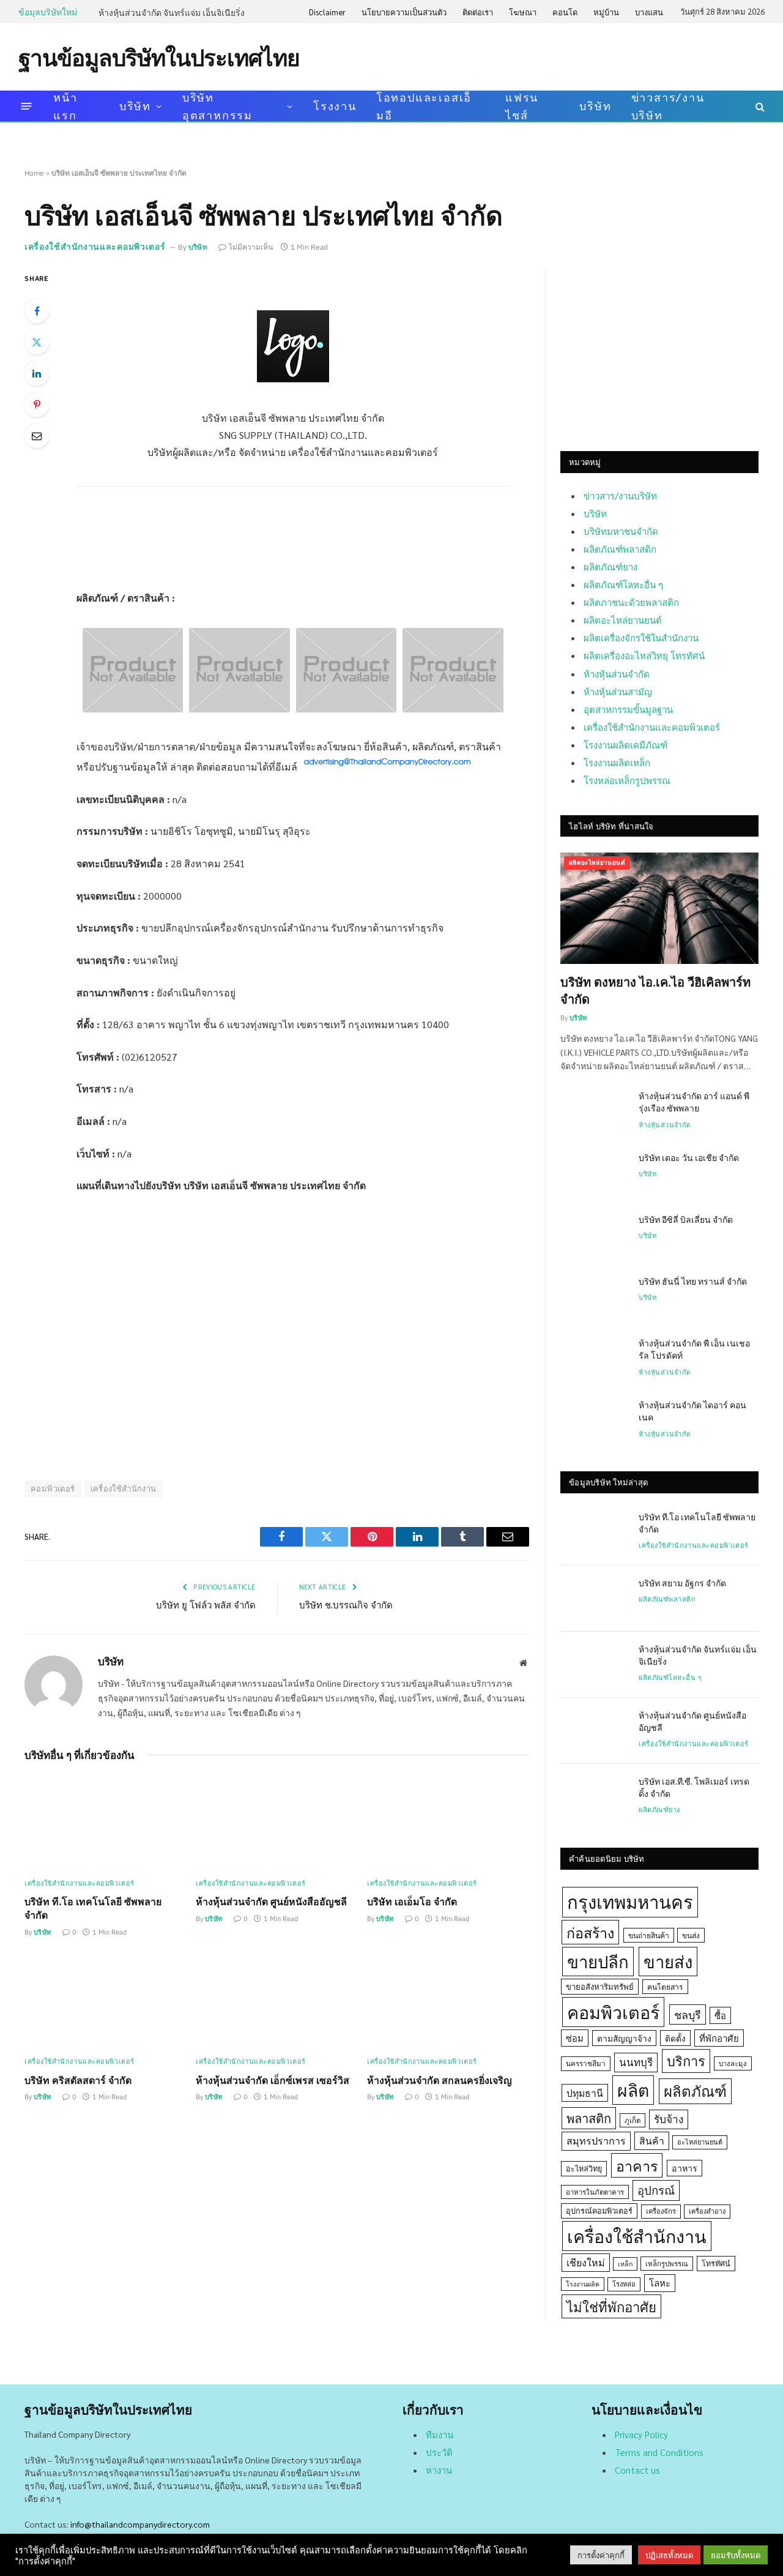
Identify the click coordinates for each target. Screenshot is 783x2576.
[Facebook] (37, 311)
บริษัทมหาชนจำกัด (621, 531)
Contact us (637, 2470)
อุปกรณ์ (656, 2190)
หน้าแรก (65, 106)
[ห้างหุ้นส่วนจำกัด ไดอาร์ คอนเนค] (594, 1421)
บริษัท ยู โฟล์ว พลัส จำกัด (206, 1604)
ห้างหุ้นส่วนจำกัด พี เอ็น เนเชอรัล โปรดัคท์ (694, 1349)
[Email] (37, 436)
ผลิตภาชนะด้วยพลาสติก (631, 602)
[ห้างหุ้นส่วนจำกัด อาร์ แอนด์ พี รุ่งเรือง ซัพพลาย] (594, 1111)
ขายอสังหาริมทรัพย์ (600, 1986)
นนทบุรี (636, 2062)
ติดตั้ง (675, 2038)
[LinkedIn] (37, 373)
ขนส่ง (691, 1935)
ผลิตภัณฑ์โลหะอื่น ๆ (623, 584)
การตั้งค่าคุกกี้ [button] (601, 2555)
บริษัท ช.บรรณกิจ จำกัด (346, 1604)
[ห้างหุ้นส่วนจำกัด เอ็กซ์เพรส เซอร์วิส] (277, 2001)
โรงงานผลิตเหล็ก (617, 762)
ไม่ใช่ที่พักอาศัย (611, 2306)
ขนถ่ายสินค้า (649, 1935)
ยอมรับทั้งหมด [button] (736, 2555)
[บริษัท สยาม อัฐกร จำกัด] (594, 1599)
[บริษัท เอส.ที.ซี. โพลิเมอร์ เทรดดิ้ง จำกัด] (594, 1797)
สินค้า (652, 2141)
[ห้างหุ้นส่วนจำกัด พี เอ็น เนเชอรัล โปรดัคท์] (594, 1359)
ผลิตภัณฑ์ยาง (610, 566)
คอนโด (565, 12)
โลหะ (660, 2283)
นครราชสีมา (586, 2063)
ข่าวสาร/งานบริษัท (668, 106)
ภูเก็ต (633, 2120)
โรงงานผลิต (583, 2284)
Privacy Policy (641, 2434)
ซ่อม (575, 2038)
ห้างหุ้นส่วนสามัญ (618, 691)
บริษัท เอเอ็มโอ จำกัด (412, 1901)
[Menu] (27, 106)
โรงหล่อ (624, 2284)
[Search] (759, 106)
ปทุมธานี (585, 2093)
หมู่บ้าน (606, 12)
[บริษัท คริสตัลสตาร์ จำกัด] (106, 2001)
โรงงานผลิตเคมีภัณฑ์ (625, 745)
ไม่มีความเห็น (251, 247)
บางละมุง (733, 2063)
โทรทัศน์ (716, 2263)
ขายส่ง (668, 1961)
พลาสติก (589, 2118)
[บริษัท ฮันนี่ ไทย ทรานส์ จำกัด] (594, 1297)
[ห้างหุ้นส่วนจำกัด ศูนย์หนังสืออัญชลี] (277, 1823)
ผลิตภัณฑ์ (695, 2091)
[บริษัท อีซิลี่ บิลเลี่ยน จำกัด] (594, 1235)
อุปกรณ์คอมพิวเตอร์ (599, 2211)
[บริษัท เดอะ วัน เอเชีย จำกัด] (594, 1173)
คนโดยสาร (665, 1987)
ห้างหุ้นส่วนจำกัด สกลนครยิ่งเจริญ (440, 2080)
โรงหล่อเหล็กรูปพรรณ (627, 780)
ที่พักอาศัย (719, 2038)
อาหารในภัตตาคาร (595, 2192)
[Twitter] (37, 342)
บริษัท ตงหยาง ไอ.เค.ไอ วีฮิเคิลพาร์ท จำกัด (655, 990)
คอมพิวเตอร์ (53, 1489)
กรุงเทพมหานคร (630, 1902)
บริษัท (135, 106)
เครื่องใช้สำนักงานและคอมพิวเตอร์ (95, 247)
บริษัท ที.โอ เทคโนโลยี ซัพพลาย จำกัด (93, 1908)
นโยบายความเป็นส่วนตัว (404, 12)
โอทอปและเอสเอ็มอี (424, 106)
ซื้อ (720, 2015)
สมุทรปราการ (596, 2141)
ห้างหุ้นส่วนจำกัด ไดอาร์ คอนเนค (692, 1411)
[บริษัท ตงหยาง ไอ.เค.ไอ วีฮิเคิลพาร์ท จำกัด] (659, 908)
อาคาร (637, 2165)
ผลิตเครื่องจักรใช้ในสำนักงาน (641, 637)
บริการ (686, 2061)
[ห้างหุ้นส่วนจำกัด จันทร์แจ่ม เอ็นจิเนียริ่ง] (594, 1665)
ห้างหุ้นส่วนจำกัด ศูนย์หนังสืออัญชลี (271, 1901)
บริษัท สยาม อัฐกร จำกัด (682, 1583)
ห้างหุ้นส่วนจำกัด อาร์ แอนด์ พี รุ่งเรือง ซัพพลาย (694, 1102)
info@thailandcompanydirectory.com (140, 2524)
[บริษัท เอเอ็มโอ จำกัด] (448, 1823)
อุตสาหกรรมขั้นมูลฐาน (628, 709)
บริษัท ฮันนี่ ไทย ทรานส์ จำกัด (693, 1281)
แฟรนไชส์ (522, 106)
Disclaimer (327, 12)
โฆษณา (523, 12)
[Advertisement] (542, 56)
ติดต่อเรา (478, 12)
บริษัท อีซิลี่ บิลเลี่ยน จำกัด (686, 1219)
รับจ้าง (669, 2119)
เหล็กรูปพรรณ (667, 2264)
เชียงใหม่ (586, 2262)
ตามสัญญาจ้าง (624, 2038)
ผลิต (633, 2090)
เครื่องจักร (661, 2211)
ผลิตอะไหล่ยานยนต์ (623, 620)
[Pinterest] (37, 405)
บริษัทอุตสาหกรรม (217, 106)
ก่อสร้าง (590, 1932)
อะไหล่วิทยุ (584, 2168)
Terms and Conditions (659, 2452)
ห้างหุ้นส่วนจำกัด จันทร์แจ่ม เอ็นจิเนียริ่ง (172, 12)
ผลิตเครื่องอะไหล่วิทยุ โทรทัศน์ (644, 655)
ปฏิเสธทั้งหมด (669, 2555)
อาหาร (685, 2168)
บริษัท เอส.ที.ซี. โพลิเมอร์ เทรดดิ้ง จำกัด (694, 1787)
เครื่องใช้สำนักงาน (124, 1489)
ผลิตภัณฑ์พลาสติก (620, 549)
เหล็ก (625, 2264)
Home (34, 173)
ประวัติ (439, 2452)
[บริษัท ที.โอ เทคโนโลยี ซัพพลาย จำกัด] (106, 1823)
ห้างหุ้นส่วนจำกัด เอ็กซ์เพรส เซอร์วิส (273, 2080)
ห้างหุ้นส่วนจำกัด (617, 674)
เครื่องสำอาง (707, 2211)
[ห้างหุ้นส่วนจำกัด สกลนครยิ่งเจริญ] (448, 2001)
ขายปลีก (598, 1961)
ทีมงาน (440, 2434)
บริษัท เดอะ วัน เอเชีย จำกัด (689, 1157)
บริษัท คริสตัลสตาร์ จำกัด (78, 2080)
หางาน (439, 2470)
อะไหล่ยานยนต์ (700, 2142)
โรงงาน (335, 106)
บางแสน (649, 12)
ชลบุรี (688, 2014)
